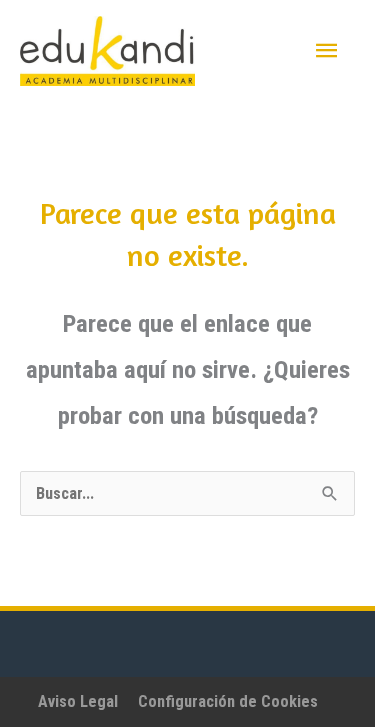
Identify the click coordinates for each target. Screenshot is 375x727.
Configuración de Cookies (228, 701)
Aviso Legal (78, 701)
